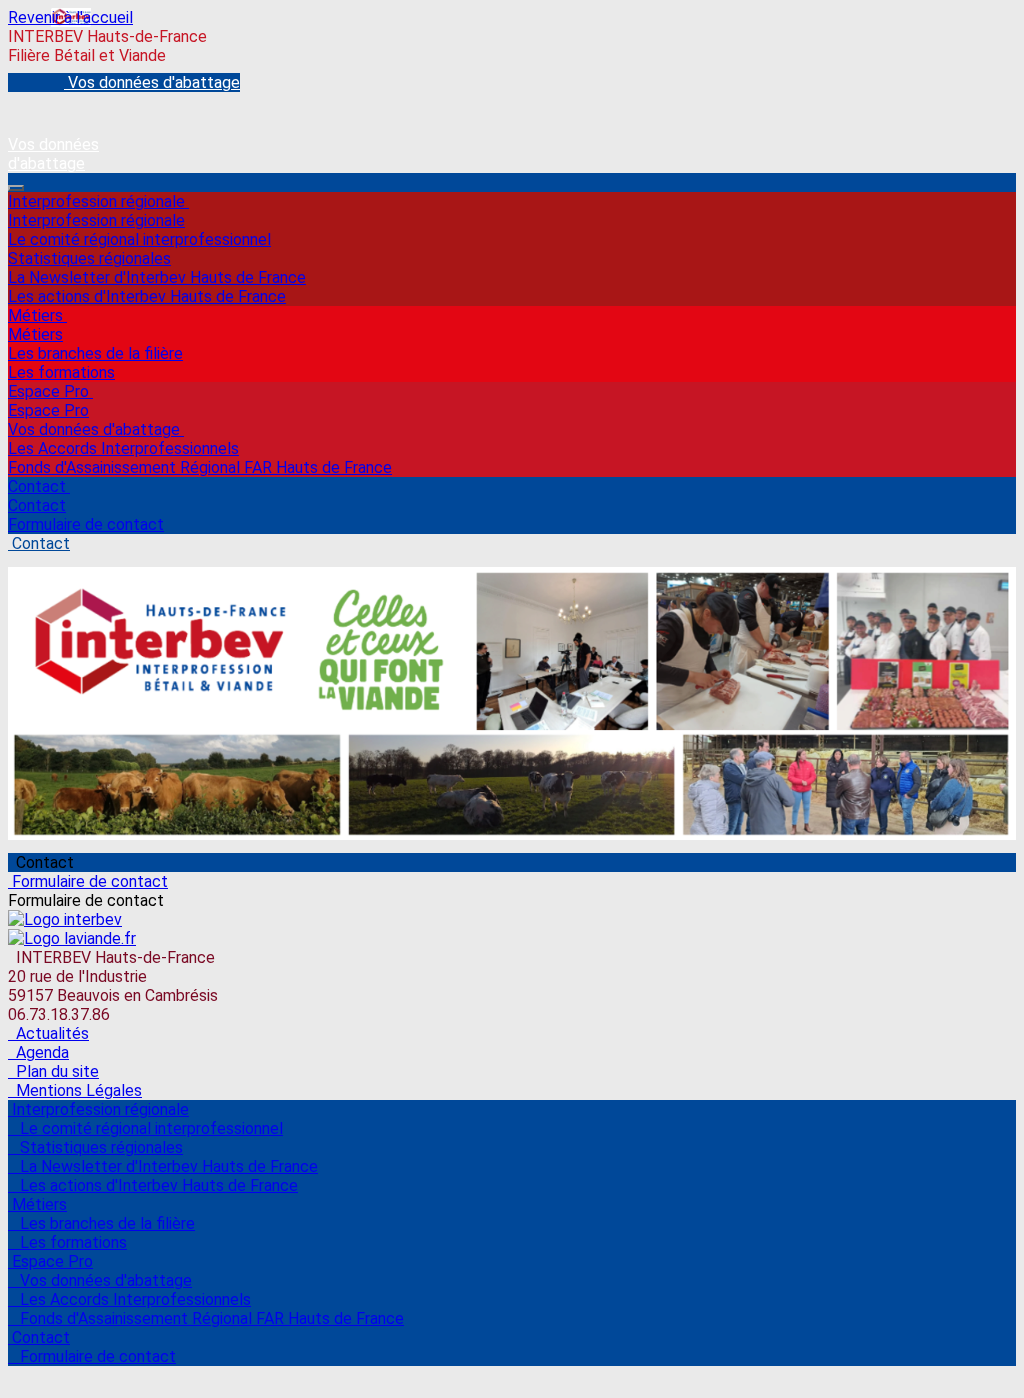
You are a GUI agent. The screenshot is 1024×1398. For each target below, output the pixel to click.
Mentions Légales (75, 1090)
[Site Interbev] (65, 919)
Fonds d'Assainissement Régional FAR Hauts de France (200, 467)
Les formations (61, 372)
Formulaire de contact (86, 524)
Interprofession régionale (98, 201)
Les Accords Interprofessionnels (123, 448)
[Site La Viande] (72, 938)
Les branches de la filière (95, 353)
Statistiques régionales (89, 258)
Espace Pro (50, 391)
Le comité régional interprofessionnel (139, 239)
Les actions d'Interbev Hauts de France (147, 296)
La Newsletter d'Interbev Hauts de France (157, 277)
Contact (39, 486)
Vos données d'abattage (96, 429)
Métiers (37, 315)
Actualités (48, 1033)
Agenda (38, 1052)
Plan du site (53, 1071)
